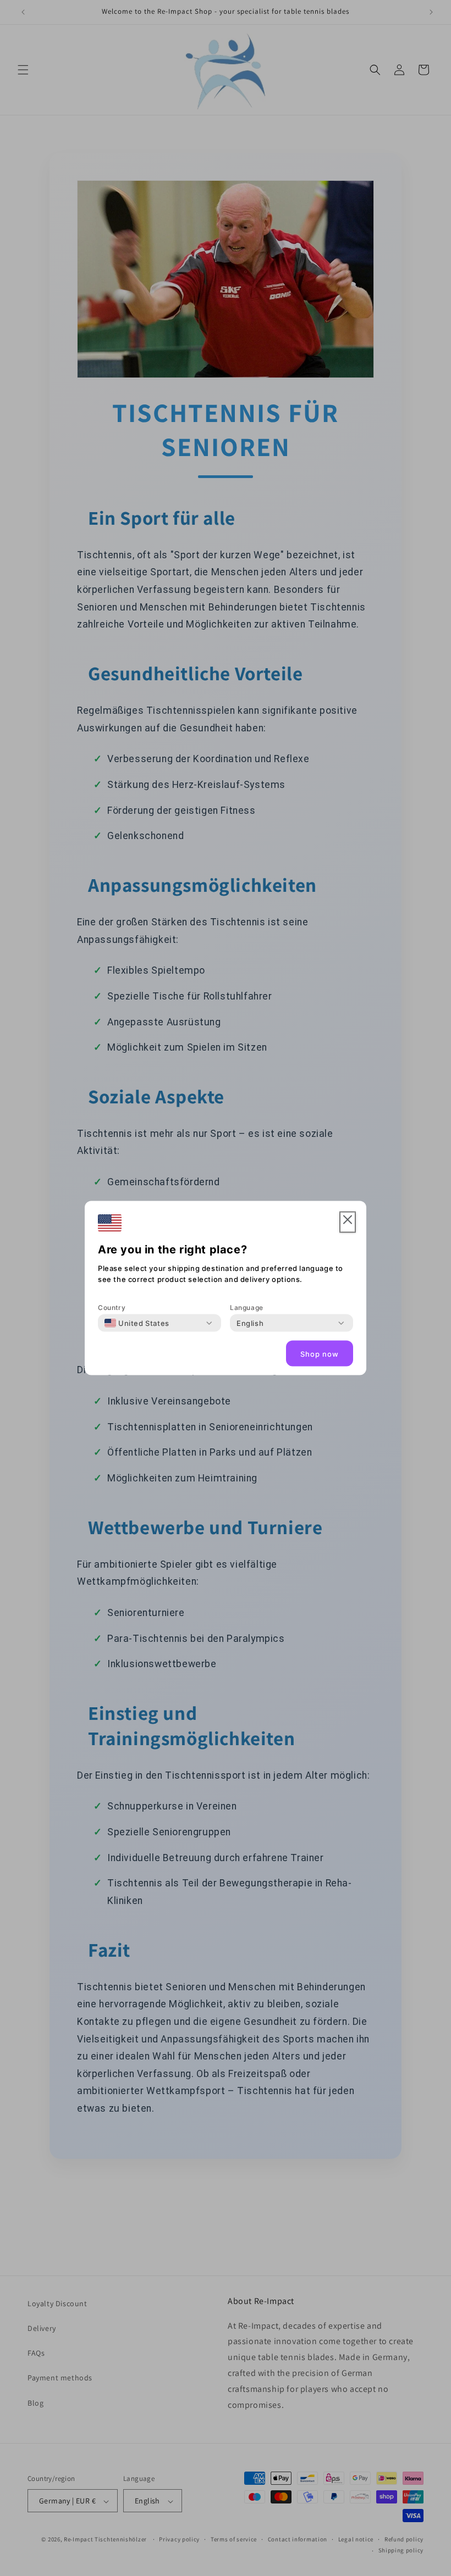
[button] (348, 1222)
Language (247, 1308)
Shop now (320, 1353)
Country (112, 1308)
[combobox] (137, 1323)
